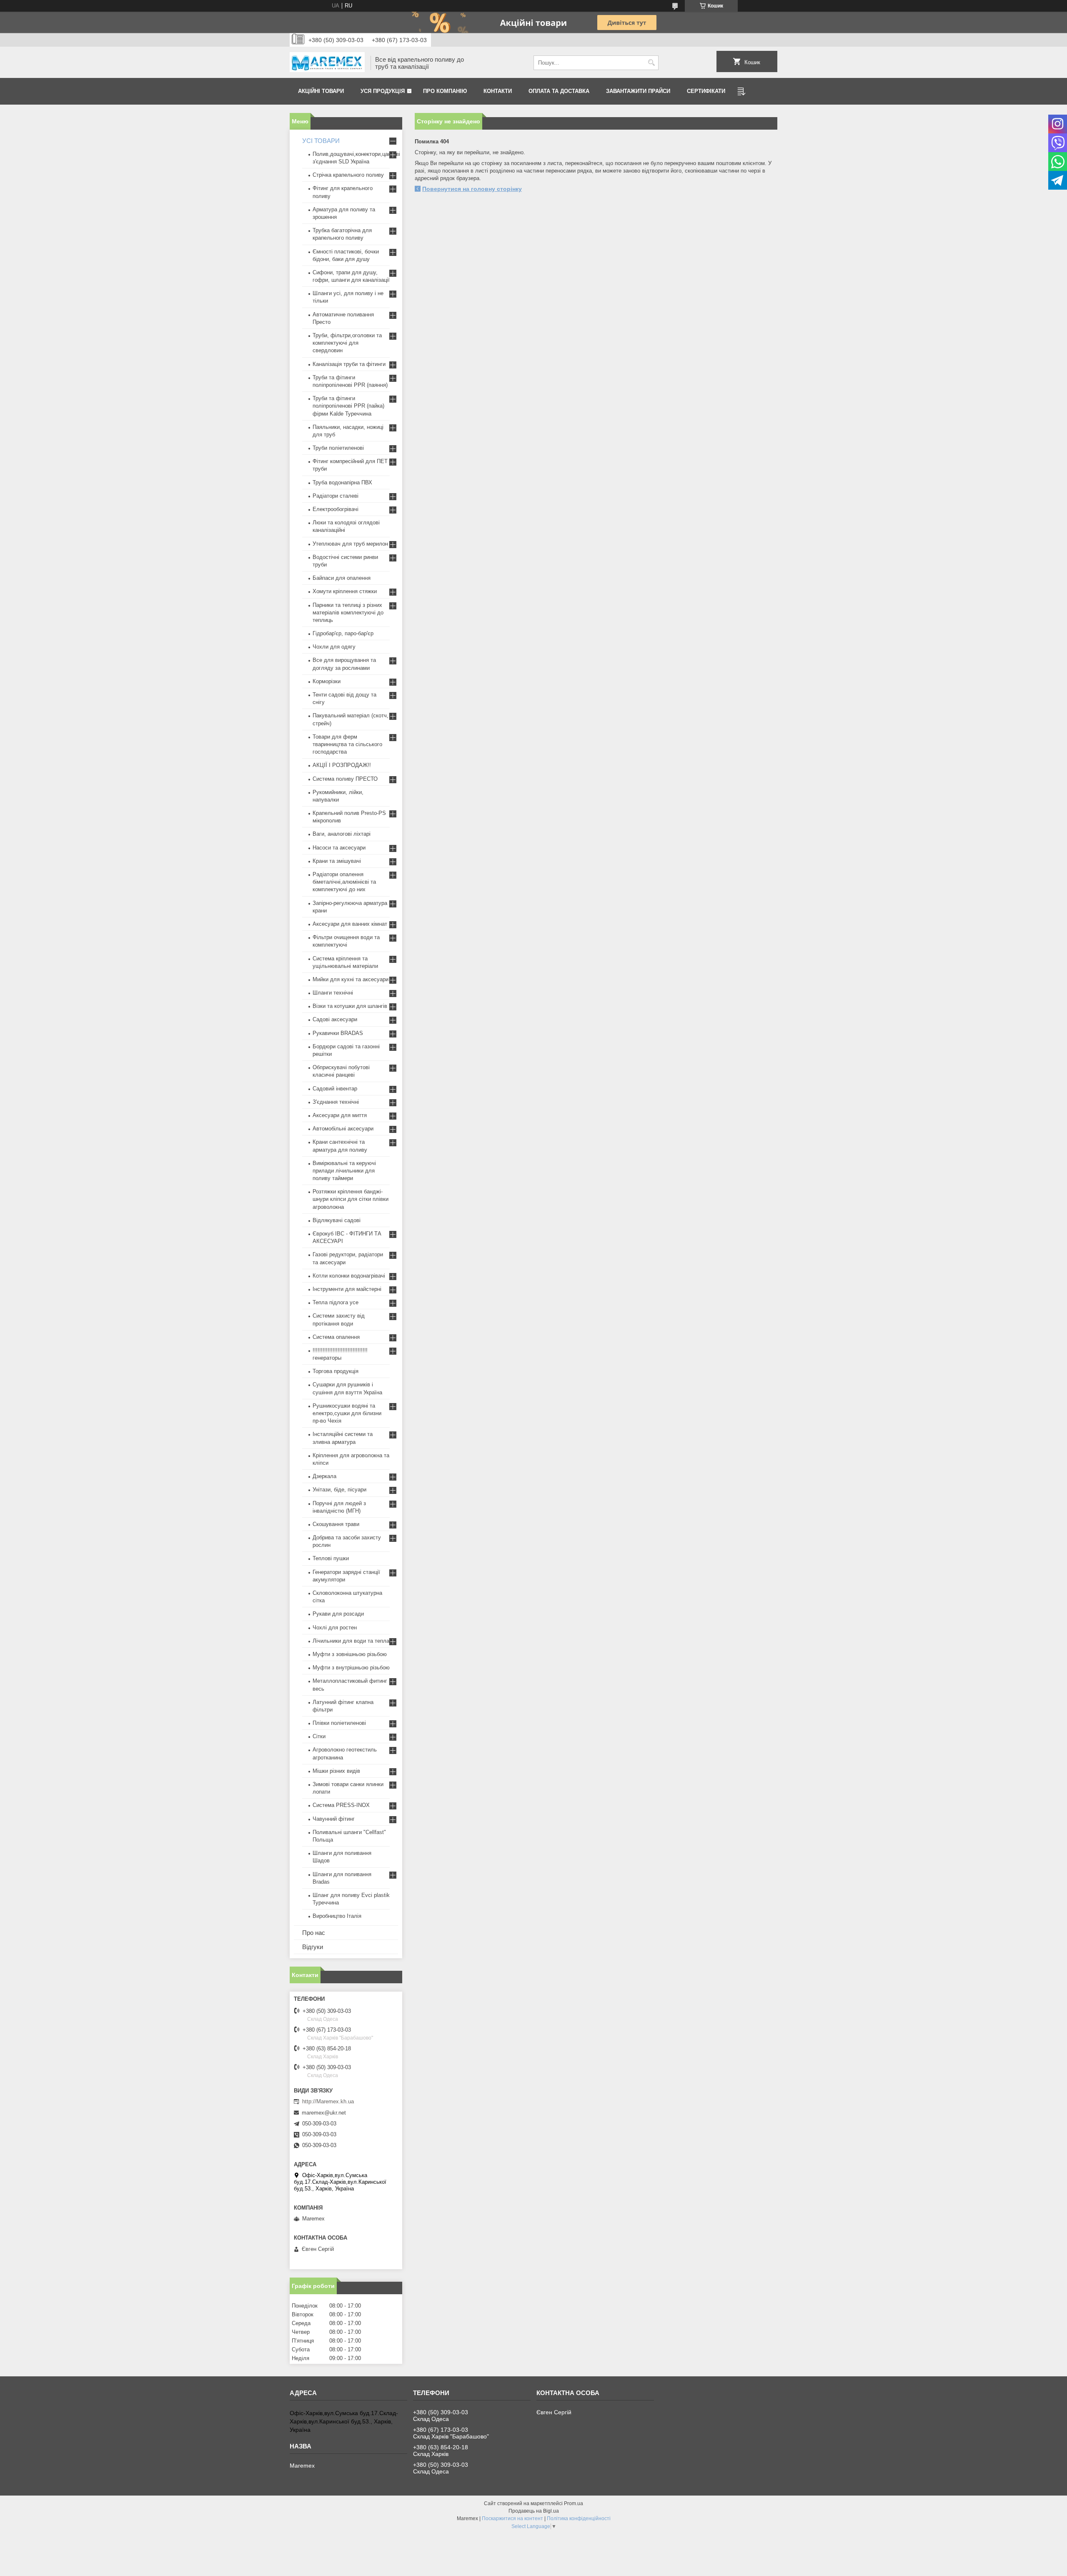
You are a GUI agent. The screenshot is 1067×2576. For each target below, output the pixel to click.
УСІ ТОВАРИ (321, 141)
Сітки (319, 1736)
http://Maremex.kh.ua (328, 2101)
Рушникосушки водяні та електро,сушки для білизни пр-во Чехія (347, 1413)
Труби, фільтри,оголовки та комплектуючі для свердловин (347, 343)
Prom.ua (574, 2503)
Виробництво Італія (337, 1916)
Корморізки (327, 681)
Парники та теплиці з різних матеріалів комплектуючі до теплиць (348, 613)
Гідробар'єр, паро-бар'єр (343, 633)
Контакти (498, 91)
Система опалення (336, 1337)
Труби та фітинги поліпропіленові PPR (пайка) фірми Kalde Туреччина (348, 406)
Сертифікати (706, 91)
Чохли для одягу (334, 647)
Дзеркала (324, 1476)
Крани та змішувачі (337, 861)
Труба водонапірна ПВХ (342, 482)
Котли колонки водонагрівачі (349, 1276)
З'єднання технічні (336, 1102)
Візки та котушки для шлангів (350, 1006)
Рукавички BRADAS (338, 1033)
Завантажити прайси (638, 91)
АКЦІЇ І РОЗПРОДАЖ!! (342, 765)
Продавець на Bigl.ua (534, 2511)
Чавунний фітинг (334, 1819)
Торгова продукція (336, 1371)
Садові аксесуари (335, 1019)
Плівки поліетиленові (339, 1723)
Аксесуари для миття (340, 1115)
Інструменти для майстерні (347, 1289)
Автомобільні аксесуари (343, 1129)
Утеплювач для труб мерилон (350, 544)
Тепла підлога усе (336, 1302)
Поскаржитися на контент (512, 2518)
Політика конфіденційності (579, 2518)
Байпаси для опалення (342, 578)
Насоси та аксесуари (339, 848)
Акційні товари (321, 91)
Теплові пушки (331, 1558)
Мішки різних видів (336, 1771)
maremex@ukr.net (324, 2113)
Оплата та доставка (559, 91)
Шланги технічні (333, 993)
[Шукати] (651, 63)
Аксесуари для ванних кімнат (350, 924)
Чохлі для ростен (335, 1628)
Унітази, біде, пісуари (339, 1490)
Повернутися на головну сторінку (472, 189)
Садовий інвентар (335, 1089)
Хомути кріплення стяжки (345, 591)
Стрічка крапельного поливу (348, 175)
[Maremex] (327, 63)
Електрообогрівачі (336, 509)
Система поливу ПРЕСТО (345, 779)
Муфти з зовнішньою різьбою (350, 1654)
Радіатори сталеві (336, 496)
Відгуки (313, 1947)
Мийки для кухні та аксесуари (351, 979)
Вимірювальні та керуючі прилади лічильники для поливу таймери (344, 1171)
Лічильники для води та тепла (351, 1641)
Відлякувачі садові (337, 1220)
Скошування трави (336, 1524)
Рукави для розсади (338, 1614)
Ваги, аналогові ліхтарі (342, 834)
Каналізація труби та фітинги (349, 364)
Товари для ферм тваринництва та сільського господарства (347, 744)
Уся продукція (383, 91)
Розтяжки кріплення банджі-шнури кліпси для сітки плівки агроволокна (351, 1199)
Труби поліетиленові (338, 448)
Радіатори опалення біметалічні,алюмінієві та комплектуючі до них (344, 882)
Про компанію (445, 91)
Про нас (314, 1933)
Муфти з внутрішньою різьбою (351, 1668)
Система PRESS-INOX (341, 1805)
